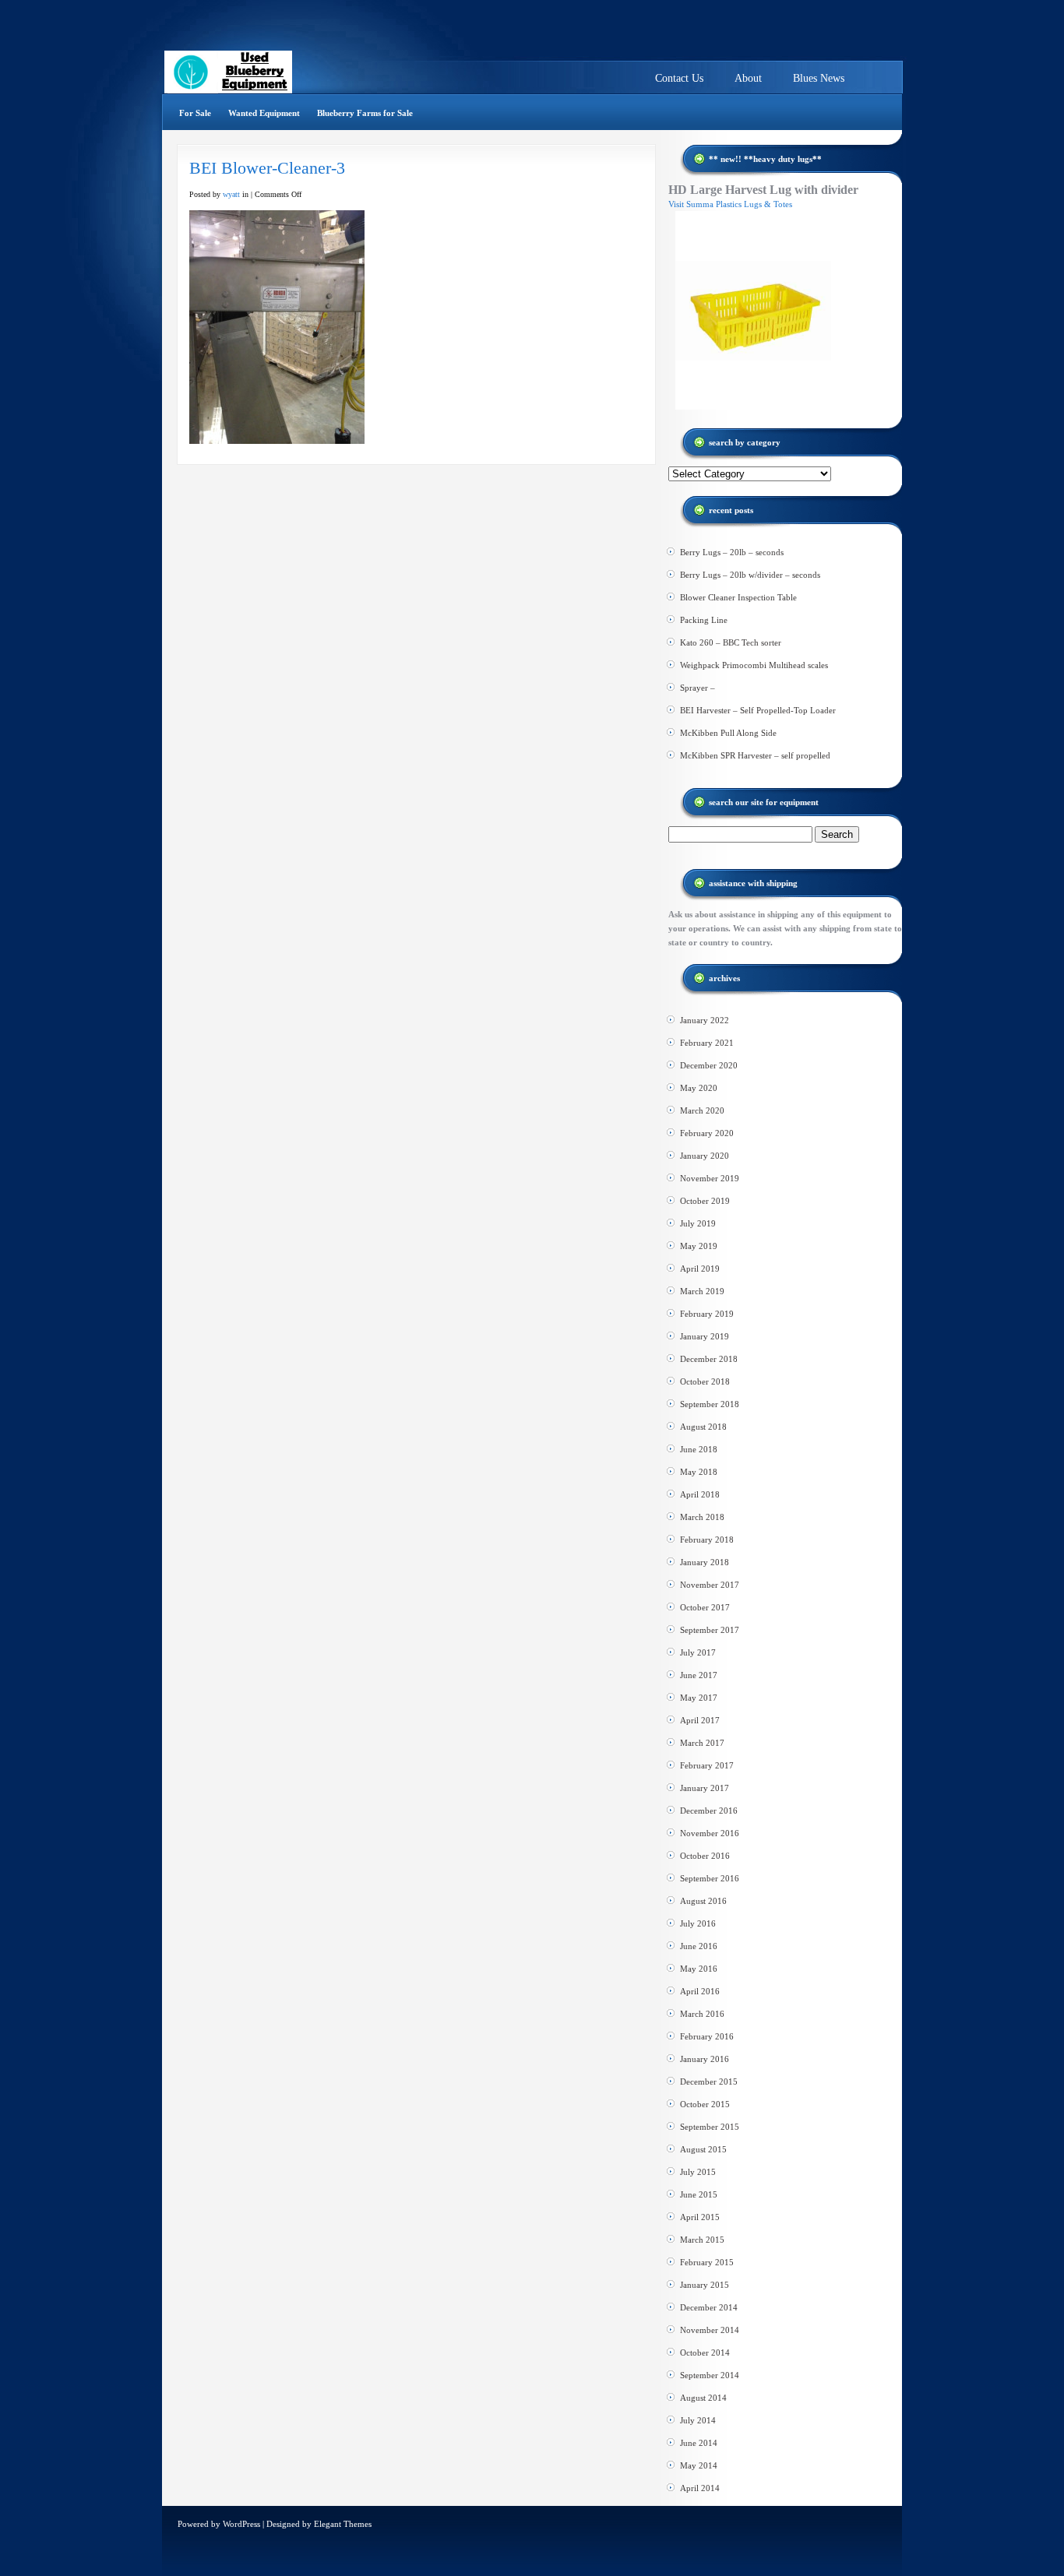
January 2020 (705, 1156)
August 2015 (703, 2149)
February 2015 (707, 2262)
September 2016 (710, 1878)
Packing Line (704, 620)
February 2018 (707, 1540)
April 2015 (700, 2217)
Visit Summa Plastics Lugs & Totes (730, 204)
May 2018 (699, 1472)
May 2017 (699, 1698)
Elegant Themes (343, 2524)
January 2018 (705, 1562)
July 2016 (698, 1923)
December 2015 (709, 2082)
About (748, 78)
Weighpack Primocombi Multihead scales (754, 665)
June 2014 (699, 2443)
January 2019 (705, 1336)
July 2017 (698, 1652)
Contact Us (679, 78)
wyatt (231, 194)
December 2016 (709, 1811)
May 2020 (699, 1088)
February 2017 (707, 1765)
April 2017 (700, 1720)
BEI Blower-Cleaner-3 (267, 168)
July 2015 (698, 2172)
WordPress (241, 2524)
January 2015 (705, 2285)
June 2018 (699, 1449)
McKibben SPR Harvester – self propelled (755, 755)
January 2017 (705, 1788)
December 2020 (709, 1065)
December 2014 (709, 2307)
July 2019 (698, 1223)
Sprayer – (698, 688)
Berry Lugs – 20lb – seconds (732, 552)
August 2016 (703, 1901)
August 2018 (703, 1427)
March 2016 (702, 2014)
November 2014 (710, 2330)
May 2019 (699, 1246)
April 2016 (700, 1991)
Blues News (819, 78)
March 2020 (702, 1110)
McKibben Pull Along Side (728, 733)
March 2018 (702, 1517)
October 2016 (705, 1856)
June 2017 (699, 1675)
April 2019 (700, 1269)
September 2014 (710, 2375)
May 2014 (699, 2465)
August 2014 (703, 2398)
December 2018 (709, 1359)
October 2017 (705, 1607)
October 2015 (705, 2104)
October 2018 (705, 1381)
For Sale (195, 113)
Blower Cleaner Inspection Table (738, 597)
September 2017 (710, 1630)
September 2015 (710, 2127)
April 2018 (700, 1494)
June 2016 (699, 1946)
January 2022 (705, 1020)
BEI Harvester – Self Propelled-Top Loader (758, 710)
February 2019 (707, 1314)
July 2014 (698, 2420)
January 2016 (705, 2059)
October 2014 (705, 2353)
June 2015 (699, 2194)
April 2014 (700, 2488)
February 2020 (707, 1133)
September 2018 (710, 1404)
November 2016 (710, 1833)
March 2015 (702, 2240)
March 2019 (702, 1291)
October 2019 (705, 1201)
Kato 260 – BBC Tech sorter (731, 642)
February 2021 (707, 1043)
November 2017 (710, 1585)
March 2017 (702, 1743)
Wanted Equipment (264, 113)
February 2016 (707, 2036)
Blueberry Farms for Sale (365, 113)
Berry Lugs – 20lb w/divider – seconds (750, 575)
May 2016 (699, 1969)
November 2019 (710, 1178)
